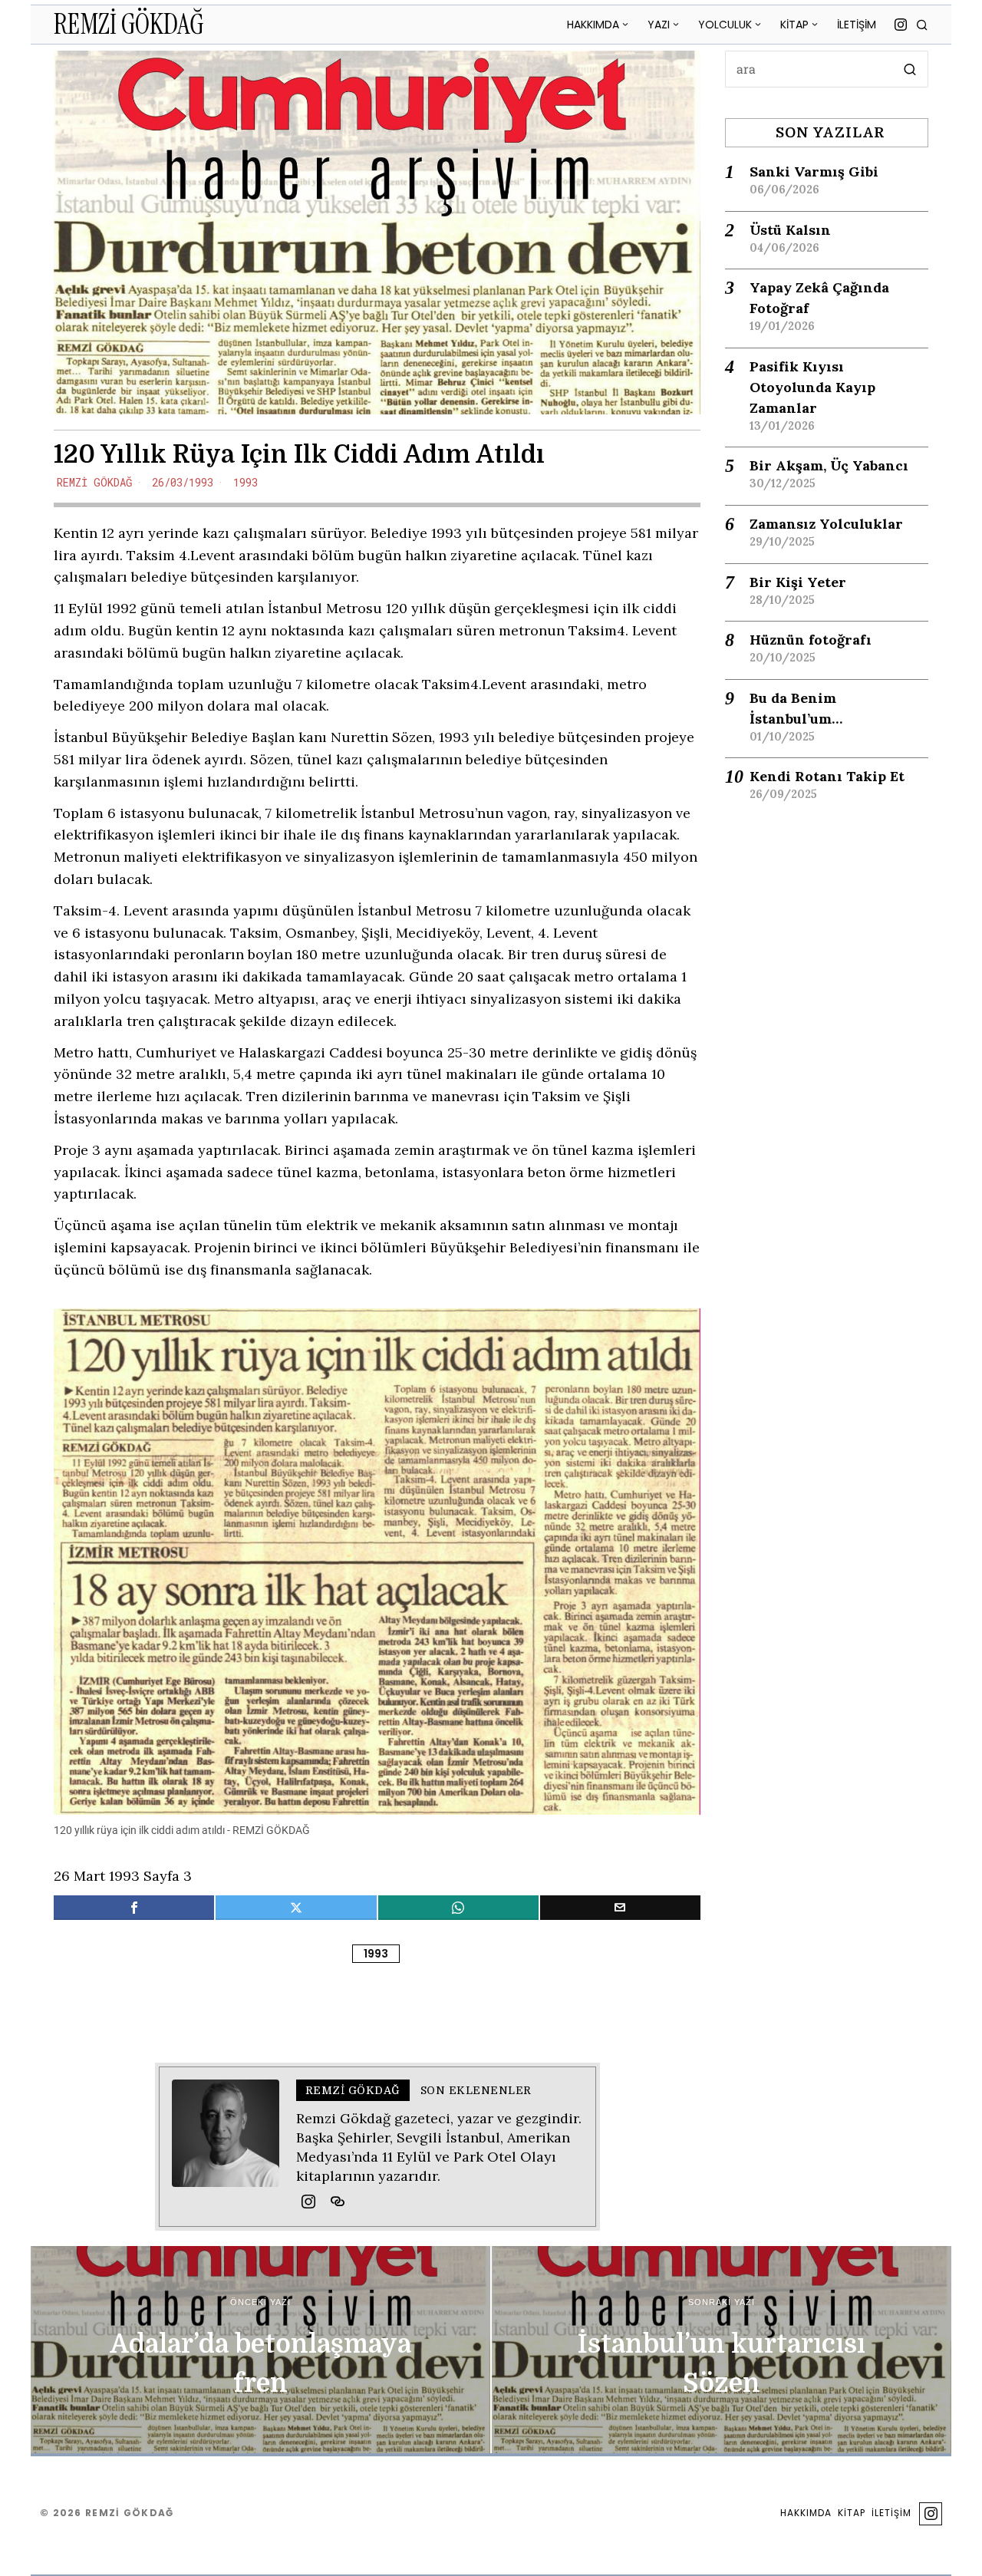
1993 (245, 482)
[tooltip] (901, 25)
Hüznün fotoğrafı (811, 640)
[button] (910, 69)
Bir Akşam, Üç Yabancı (829, 465)
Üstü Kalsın (790, 230)
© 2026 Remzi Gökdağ (107, 2513)
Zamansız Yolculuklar (826, 524)
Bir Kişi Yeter (798, 582)
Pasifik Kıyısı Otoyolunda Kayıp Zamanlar (812, 387)
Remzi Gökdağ (94, 482)
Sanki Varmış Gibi (814, 172)
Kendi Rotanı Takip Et (827, 776)
